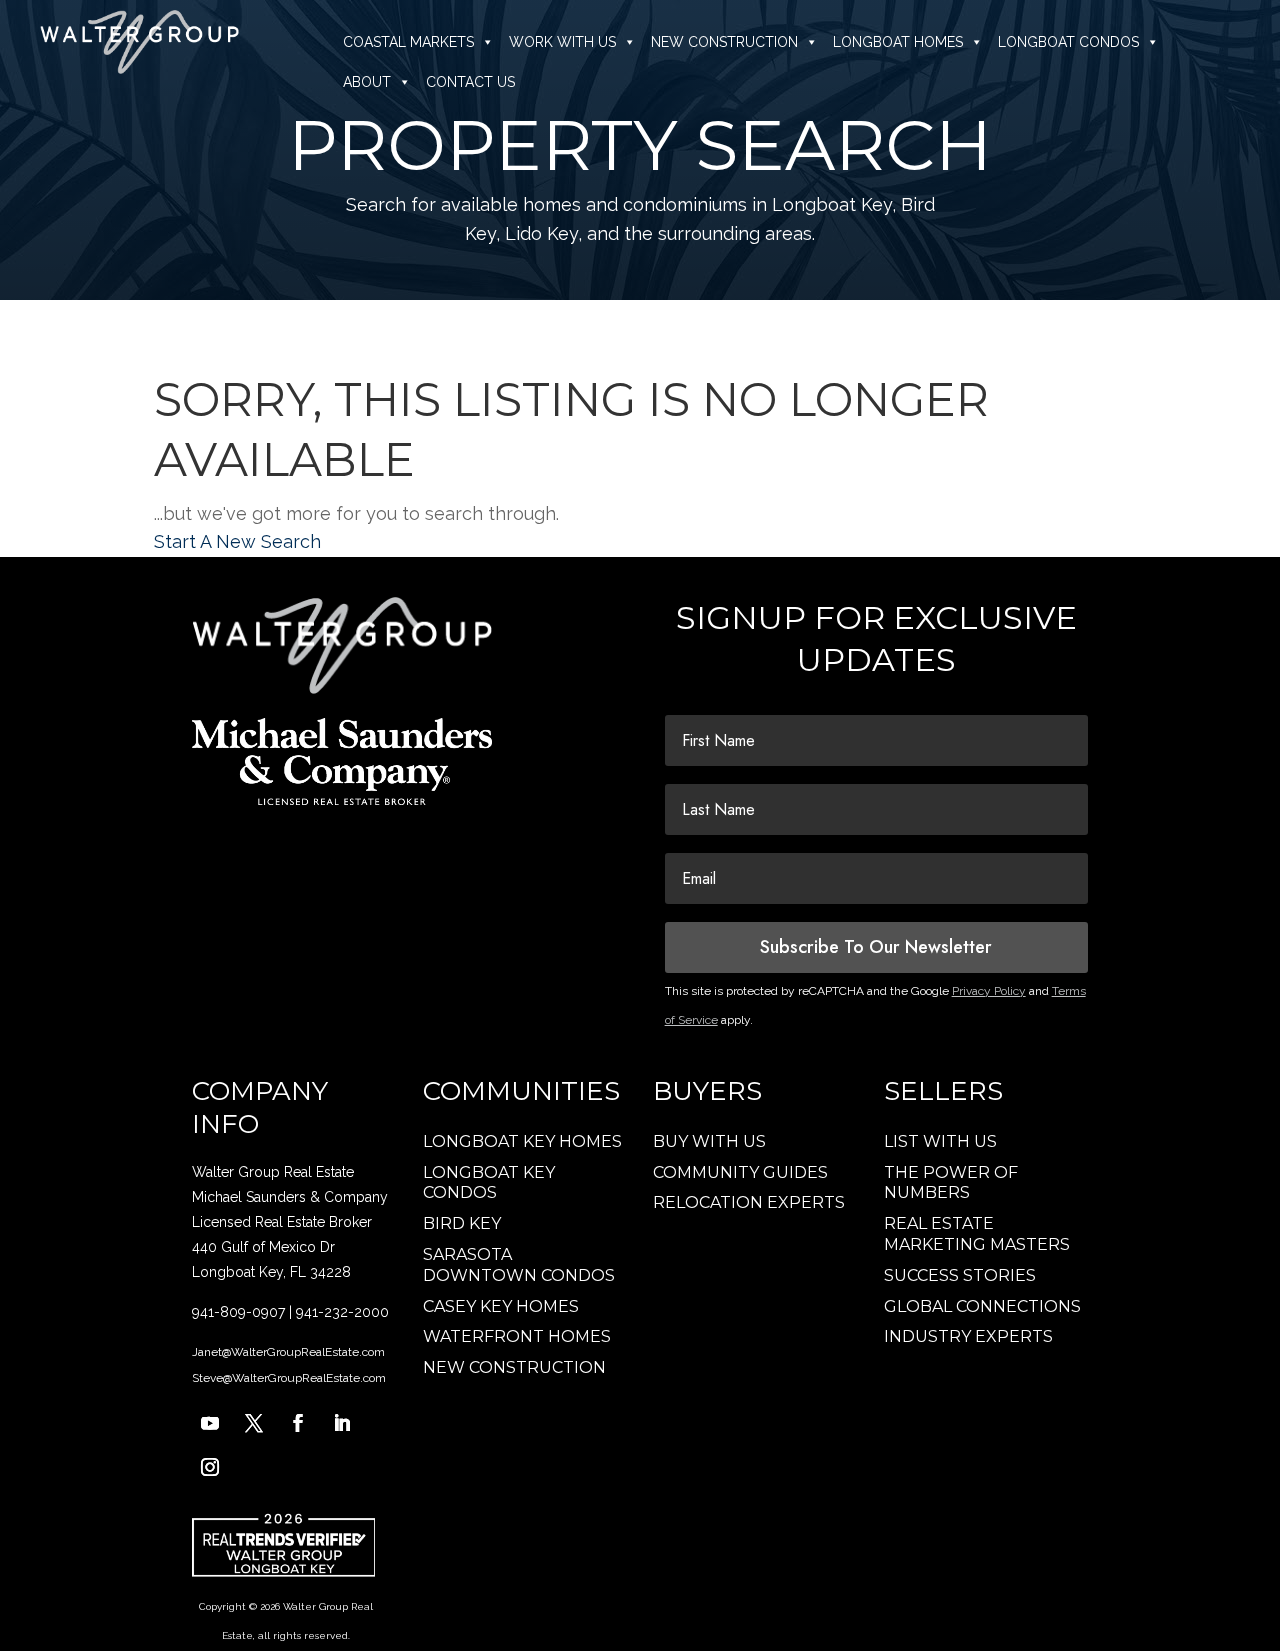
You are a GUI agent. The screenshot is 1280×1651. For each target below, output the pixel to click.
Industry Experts (968, 1336)
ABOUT (367, 82)
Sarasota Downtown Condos (519, 1265)
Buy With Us (709, 1141)
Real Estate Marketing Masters (977, 1234)
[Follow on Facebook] (298, 1423)
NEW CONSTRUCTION (724, 42)
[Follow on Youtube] (210, 1423)
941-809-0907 (238, 1312)
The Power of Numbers (951, 1183)
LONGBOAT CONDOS (1068, 42)
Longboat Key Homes (522, 1141)
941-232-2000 (342, 1312)
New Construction (514, 1367)
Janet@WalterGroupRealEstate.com (288, 1352)
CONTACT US (470, 82)
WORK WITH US (562, 42)
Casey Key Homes (501, 1306)
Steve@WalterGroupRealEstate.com (289, 1378)
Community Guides (740, 1172)
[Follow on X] (254, 1423)
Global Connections (982, 1306)
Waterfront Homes (517, 1336)
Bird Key (462, 1223)
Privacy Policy (989, 991)
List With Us (940, 1141)
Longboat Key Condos (489, 1183)
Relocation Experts (749, 1202)
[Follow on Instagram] (210, 1467)
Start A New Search (237, 541)
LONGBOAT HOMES (898, 42)
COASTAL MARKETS (408, 42)
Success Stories (960, 1275)
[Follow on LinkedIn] (342, 1423)
